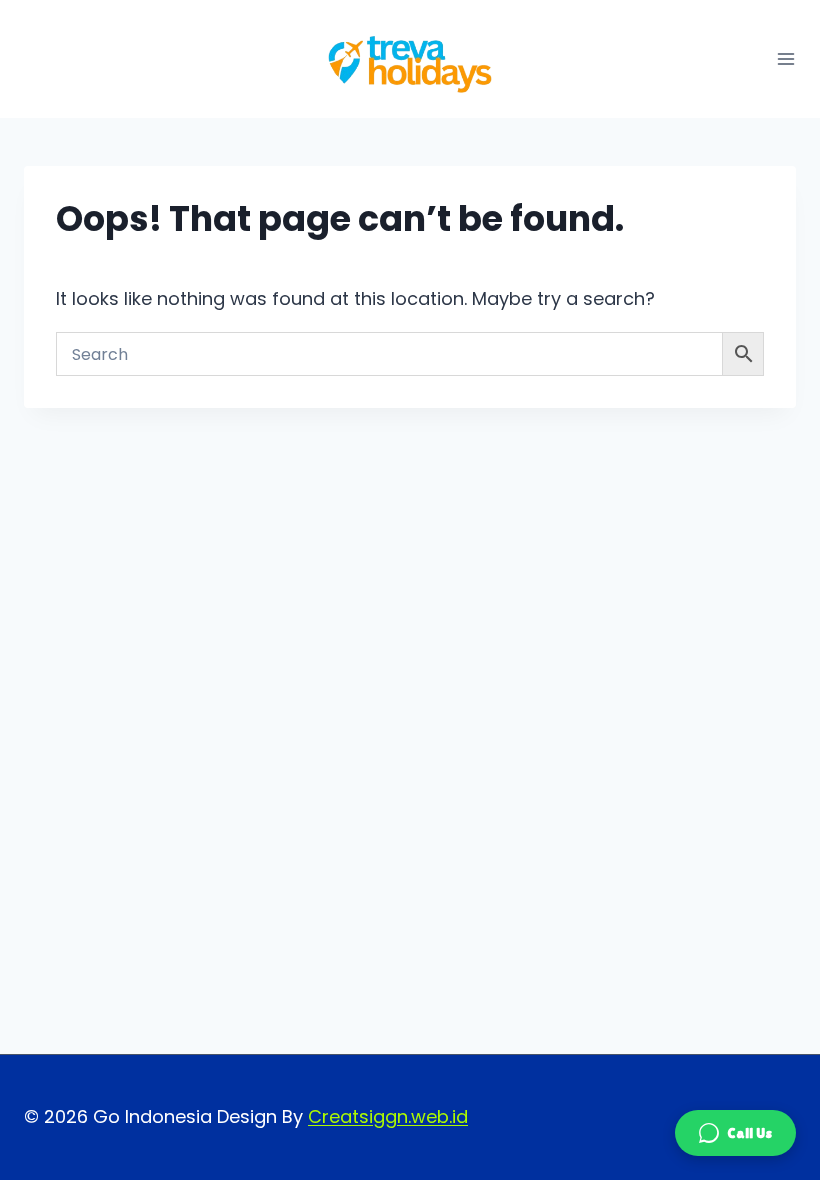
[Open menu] (786, 59)
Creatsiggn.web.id (388, 1116)
